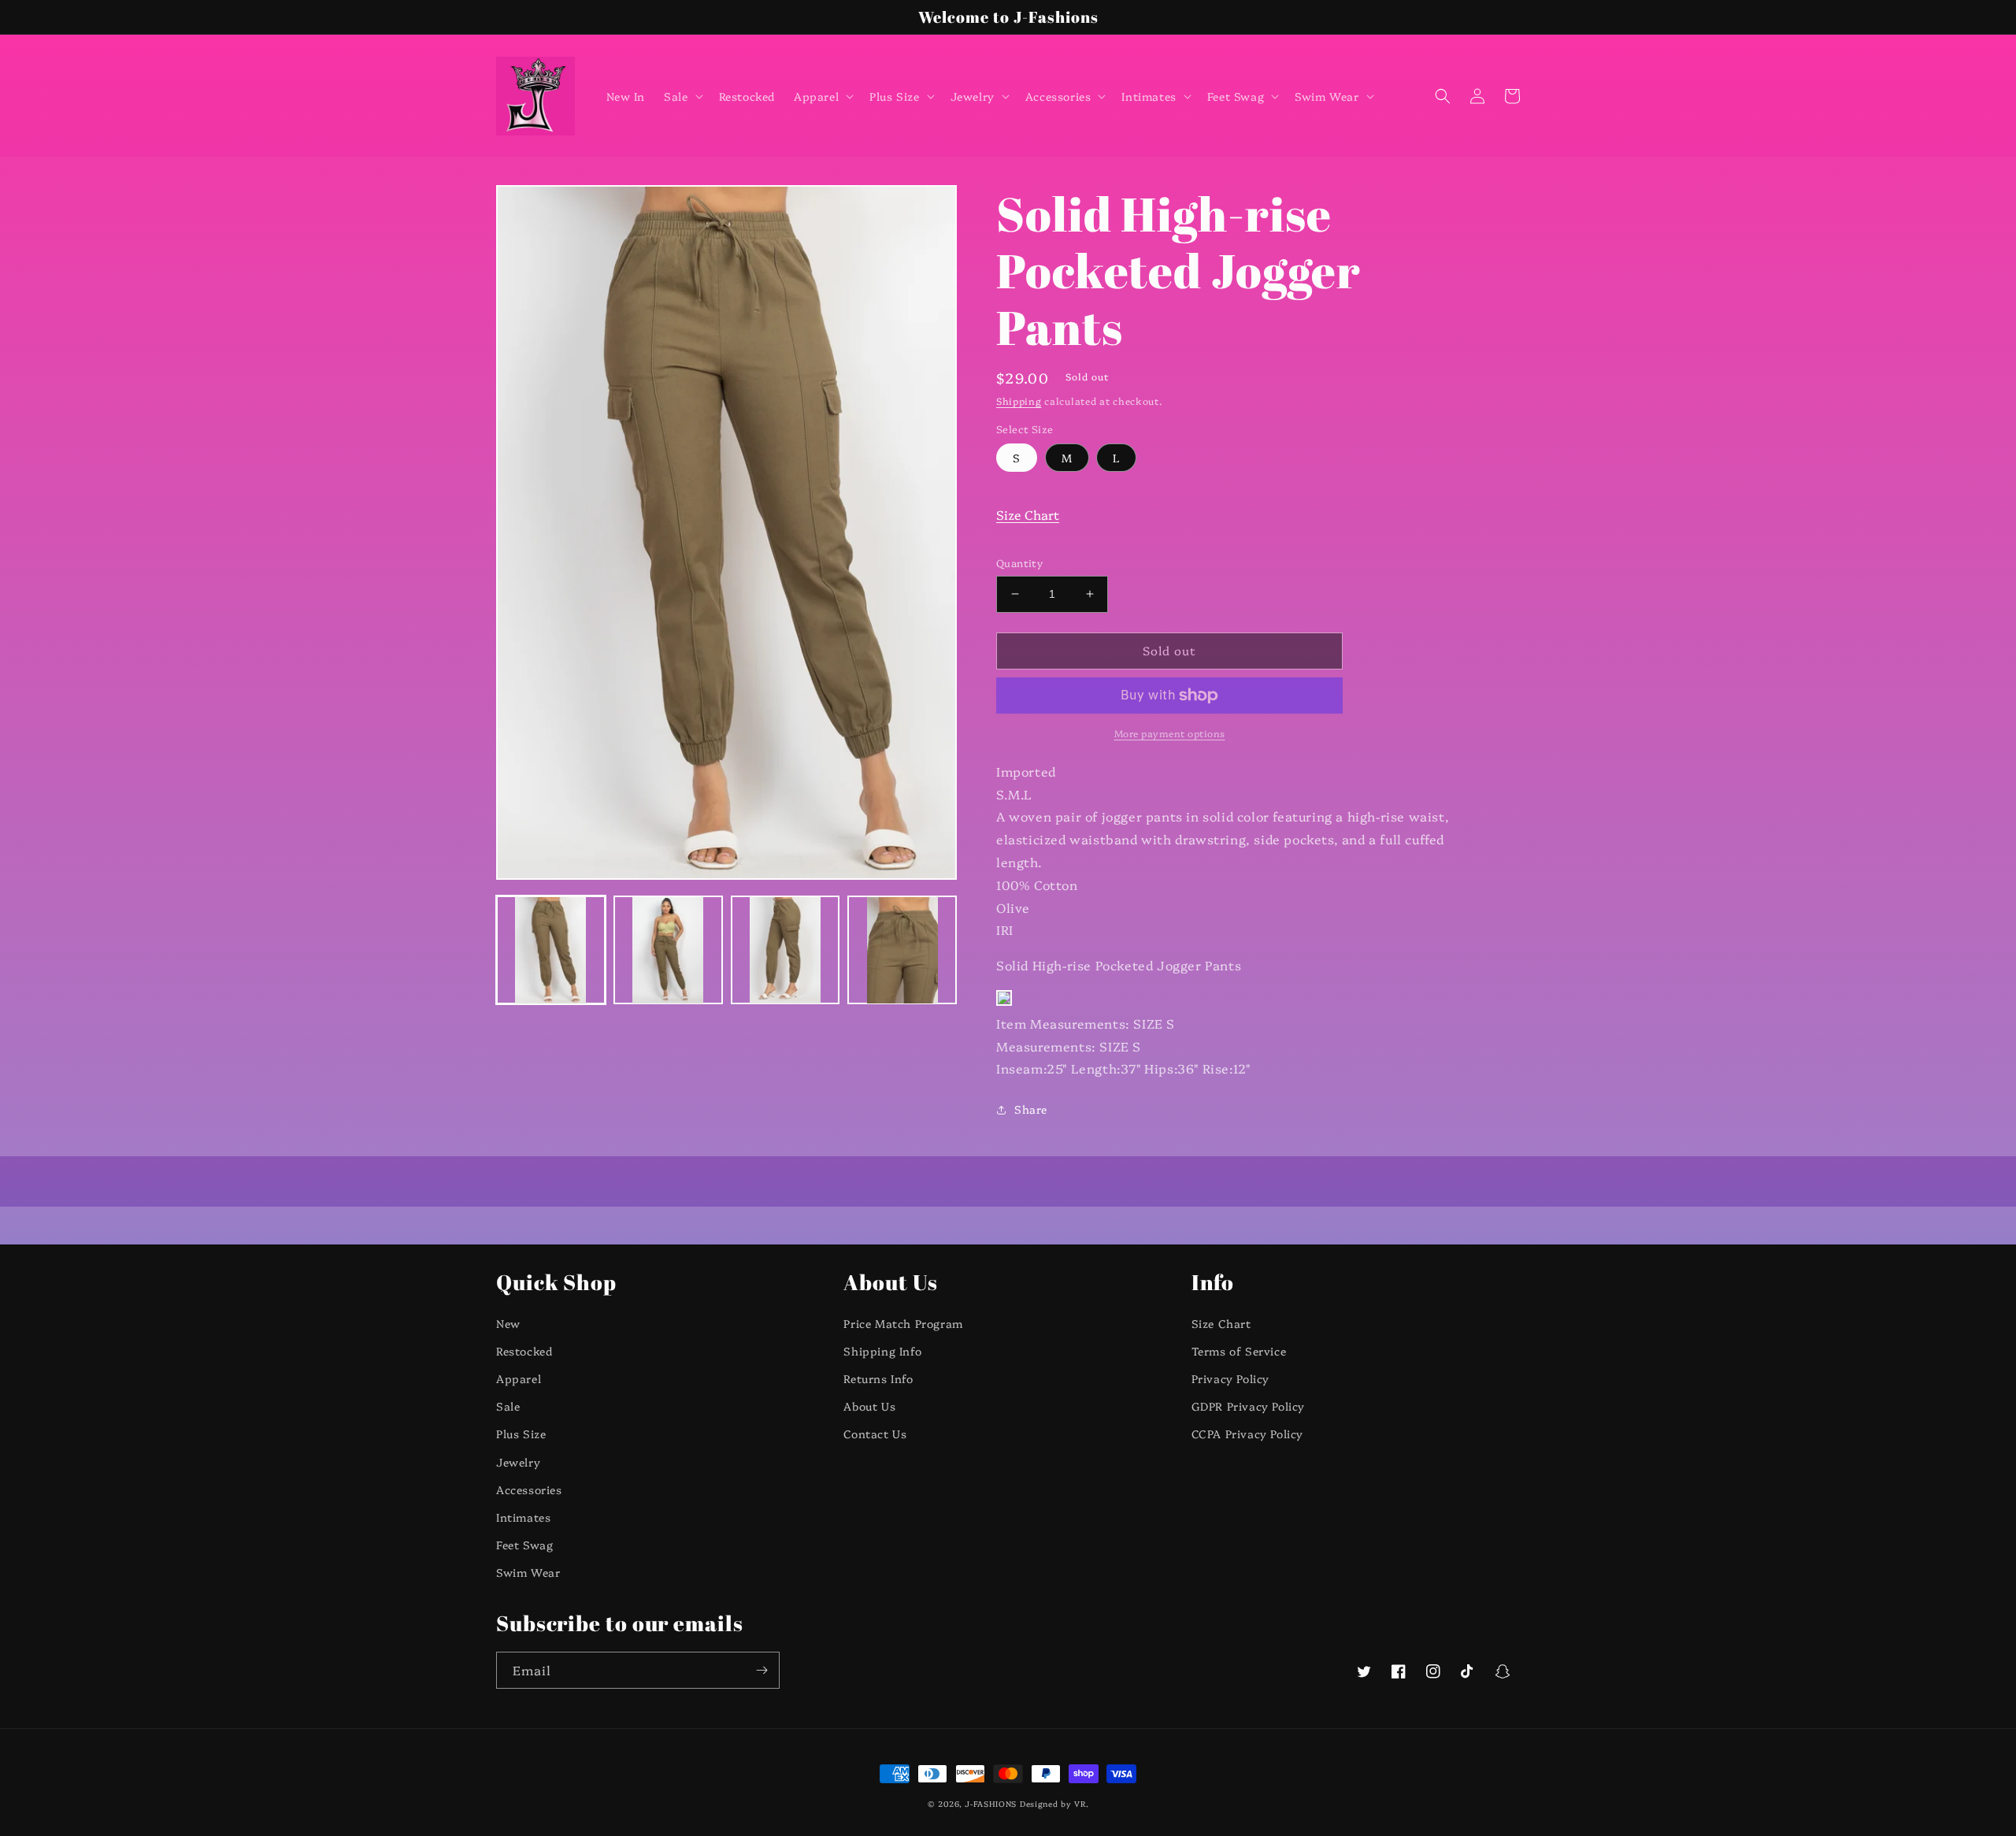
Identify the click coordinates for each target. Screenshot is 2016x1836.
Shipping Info (882, 1351)
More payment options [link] (1170, 733)
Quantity (1019, 562)
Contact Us (875, 1434)
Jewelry (518, 1462)
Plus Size (521, 1434)
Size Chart (1028, 514)
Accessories (529, 1489)
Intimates (523, 1517)
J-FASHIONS (991, 1804)
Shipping (1019, 401)
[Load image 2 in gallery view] (668, 950)
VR (1080, 1804)
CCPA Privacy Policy (1247, 1434)
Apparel (519, 1378)
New (508, 1323)
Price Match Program (903, 1323)
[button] (682, 96)
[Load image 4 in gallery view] (902, 950)
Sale (508, 1406)
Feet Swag (524, 1545)
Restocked (524, 1351)
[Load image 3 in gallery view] (786, 950)
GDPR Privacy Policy (1248, 1406)
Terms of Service (1239, 1351)
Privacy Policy (1230, 1378)
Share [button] (1031, 1109)
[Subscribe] (762, 1670)
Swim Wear (528, 1572)
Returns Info (878, 1378)
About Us (869, 1406)
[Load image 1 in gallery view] (551, 950)
